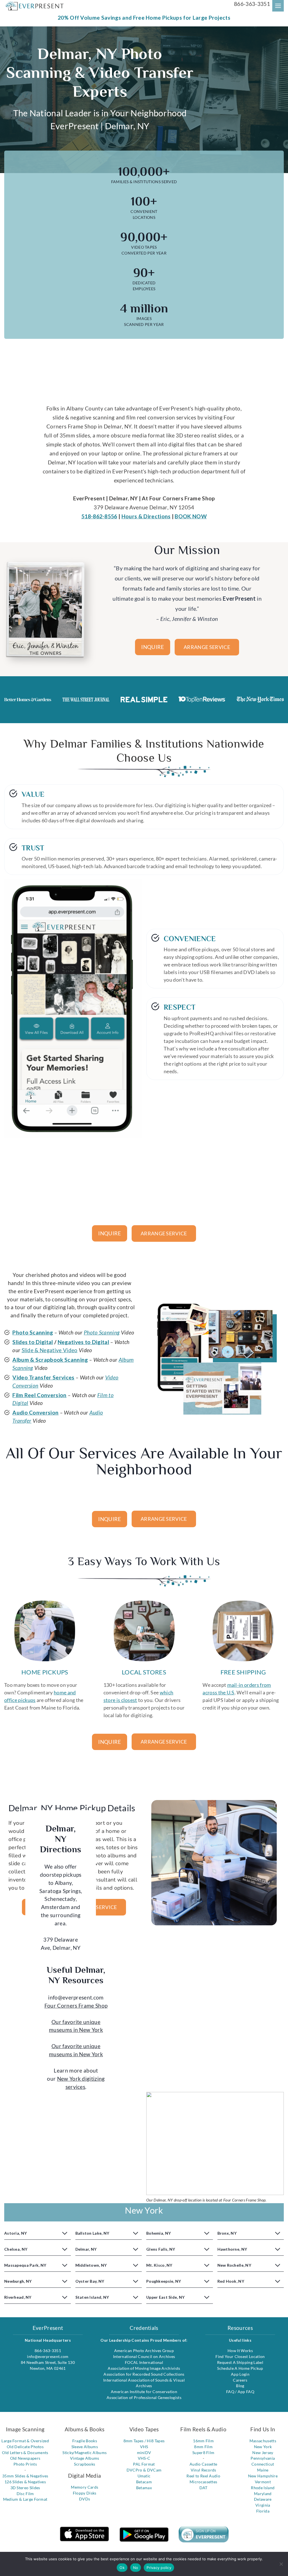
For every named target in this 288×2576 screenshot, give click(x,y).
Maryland (263, 2494)
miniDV (144, 2453)
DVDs (85, 2499)
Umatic (144, 2476)
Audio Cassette (203, 2464)
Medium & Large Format (25, 2499)
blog (240, 2386)
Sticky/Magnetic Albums (85, 2453)
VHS (144, 2447)
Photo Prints (25, 2464)
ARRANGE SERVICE (207, 647)
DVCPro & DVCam (144, 2470)
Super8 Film (203, 2453)
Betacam (144, 2482)
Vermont (263, 2482)
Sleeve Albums (85, 2447)
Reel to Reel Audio (203, 2476)
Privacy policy (159, 2568)
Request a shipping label (240, 2362)
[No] (281, 2564)
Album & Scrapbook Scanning (50, 1360)
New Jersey (263, 2453)
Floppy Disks (85, 2493)
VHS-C (144, 2458)
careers (240, 2380)
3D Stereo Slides (25, 2488)
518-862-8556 (99, 516)
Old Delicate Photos (25, 2447)
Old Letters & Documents (25, 2453)
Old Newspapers (25, 2458)
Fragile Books (85, 2441)
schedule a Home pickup (240, 2368)
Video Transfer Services (43, 1377)
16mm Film (203, 2441)
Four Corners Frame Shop (76, 2006)
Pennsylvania (263, 2458)
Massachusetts (263, 2441)
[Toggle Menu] (278, 6)
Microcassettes (203, 2482)
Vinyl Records (203, 2470)
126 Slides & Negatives (25, 2482)
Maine (263, 2470)
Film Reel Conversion (39, 1395)
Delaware (263, 2499)
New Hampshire (263, 2476)
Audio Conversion (35, 1412)
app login (240, 2374)
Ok (122, 2568)
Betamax (144, 2488)
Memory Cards (85, 2487)
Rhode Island (263, 2488)
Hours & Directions (146, 516)
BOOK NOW (191, 516)
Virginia (263, 2505)
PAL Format (144, 2464)
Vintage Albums (85, 2458)
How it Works (240, 2351)
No (136, 2568)
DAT (203, 2488)
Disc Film (25, 2494)
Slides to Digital (33, 1342)
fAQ (231, 2392)
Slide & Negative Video (50, 1350)
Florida (263, 2511)
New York (263, 2447)
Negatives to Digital (83, 1342)
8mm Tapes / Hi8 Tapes (144, 2441)
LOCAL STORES (144, 1672)
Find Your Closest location (240, 2356)
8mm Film (203, 2447)
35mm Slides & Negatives (25, 2476)
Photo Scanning (33, 1332)
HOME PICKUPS (45, 1672)
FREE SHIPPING (243, 1672)
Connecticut (263, 2464)
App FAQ (246, 2392)
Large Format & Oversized (25, 2441)
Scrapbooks (85, 2464)
